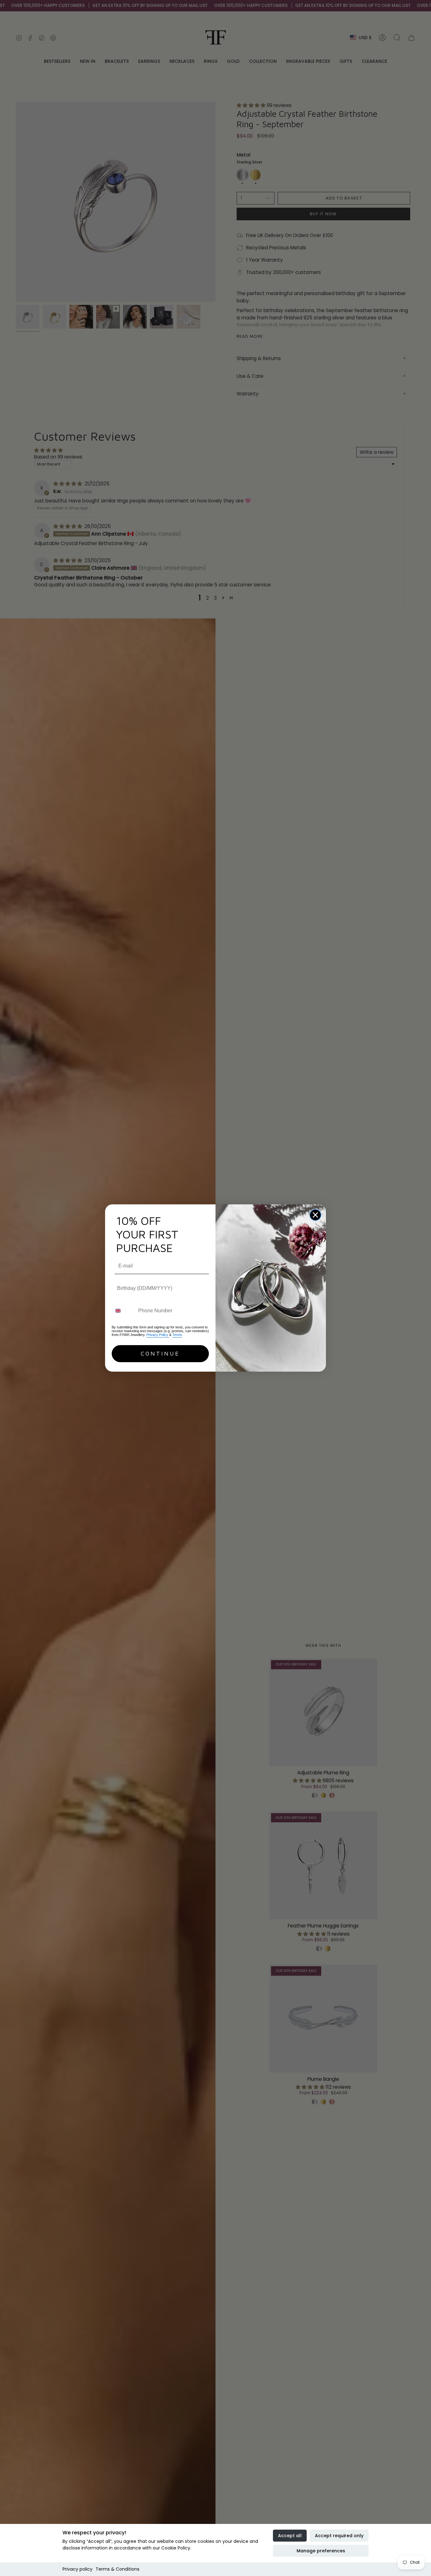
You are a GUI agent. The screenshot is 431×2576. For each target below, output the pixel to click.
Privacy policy (77, 2569)
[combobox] (124, 1311)
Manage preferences (321, 2551)
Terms (177, 1335)
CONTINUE (160, 1353)
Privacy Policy (158, 1335)
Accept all (290, 2536)
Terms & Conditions (118, 2569)
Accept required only (339, 2536)
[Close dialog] (315, 1215)
